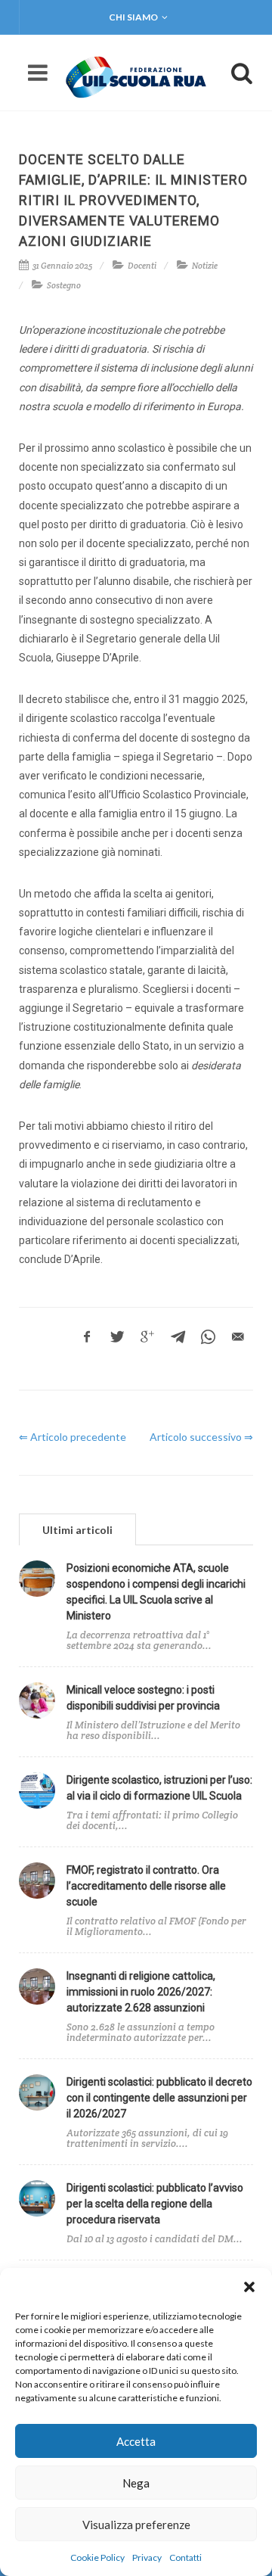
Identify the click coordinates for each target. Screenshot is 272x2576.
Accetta (136, 2441)
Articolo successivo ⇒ (201, 1437)
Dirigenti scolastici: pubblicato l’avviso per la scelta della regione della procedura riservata (155, 2204)
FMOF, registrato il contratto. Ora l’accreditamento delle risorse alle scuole (146, 1886)
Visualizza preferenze (136, 2525)
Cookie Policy (97, 2557)
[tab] (77, 1529)
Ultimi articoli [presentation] (77, 1530)
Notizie (205, 266)
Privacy (147, 2557)
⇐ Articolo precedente (73, 1437)
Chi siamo (133, 17)
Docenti (142, 266)
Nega (136, 2483)
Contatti (185, 2557)
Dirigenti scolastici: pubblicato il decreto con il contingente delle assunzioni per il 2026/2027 (159, 2098)
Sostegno (64, 285)
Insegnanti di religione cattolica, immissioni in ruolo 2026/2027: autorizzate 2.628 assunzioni (141, 1992)
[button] (249, 2287)
